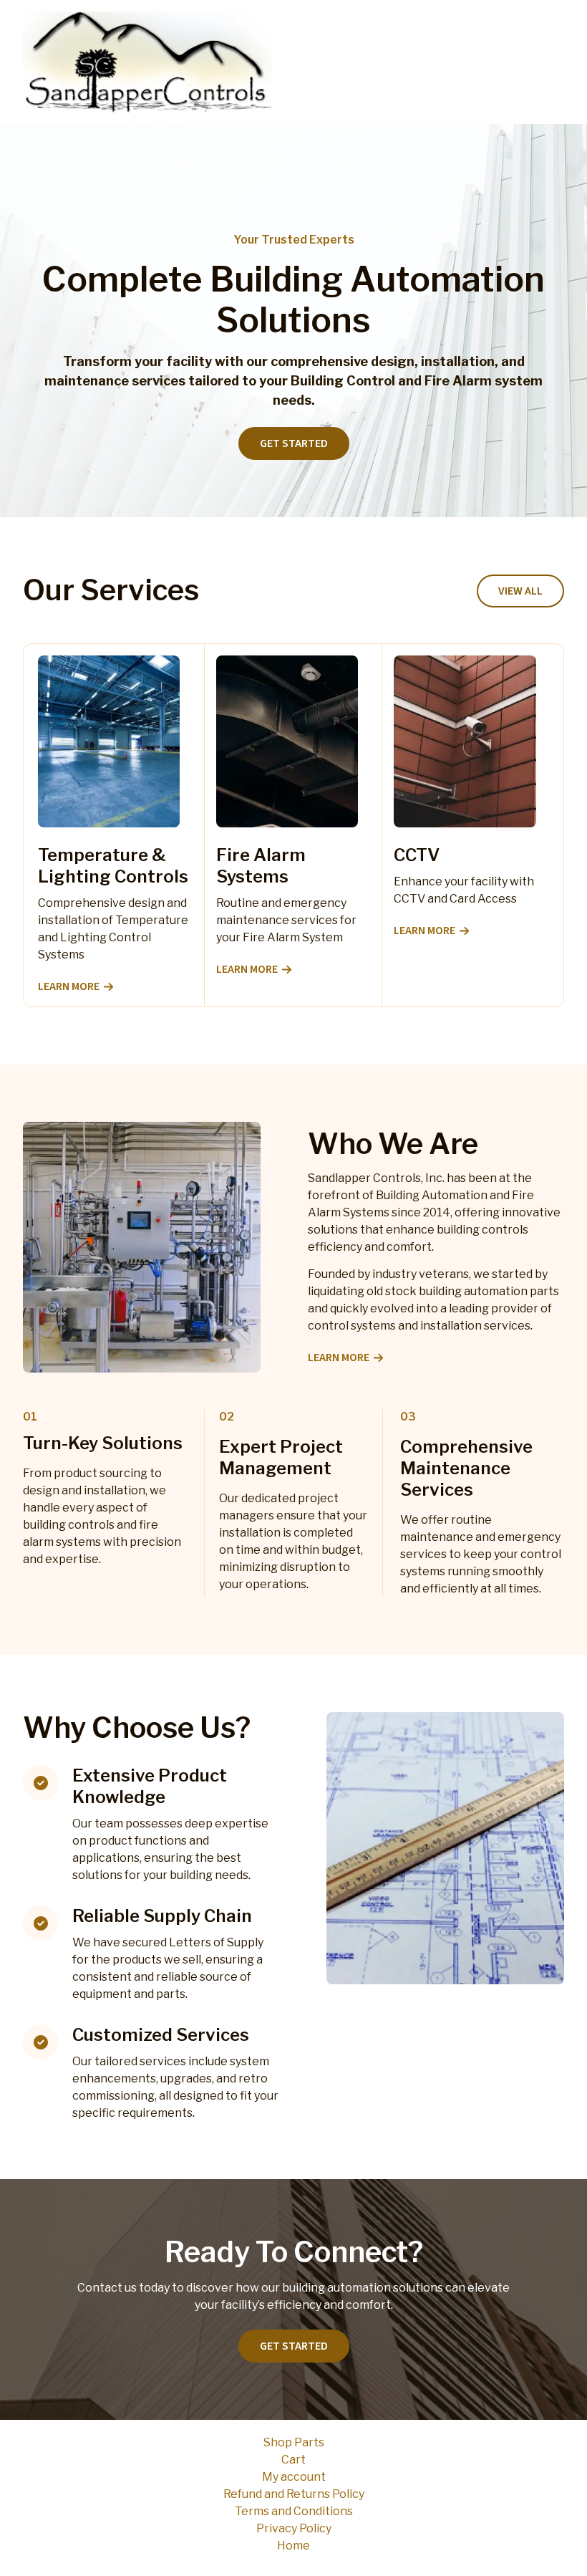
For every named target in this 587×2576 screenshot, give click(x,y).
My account (294, 2477)
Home (293, 2546)
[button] (520, 591)
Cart (293, 2460)
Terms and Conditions (294, 2511)
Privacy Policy (294, 2528)
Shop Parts (294, 2442)
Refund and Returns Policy (294, 2494)
